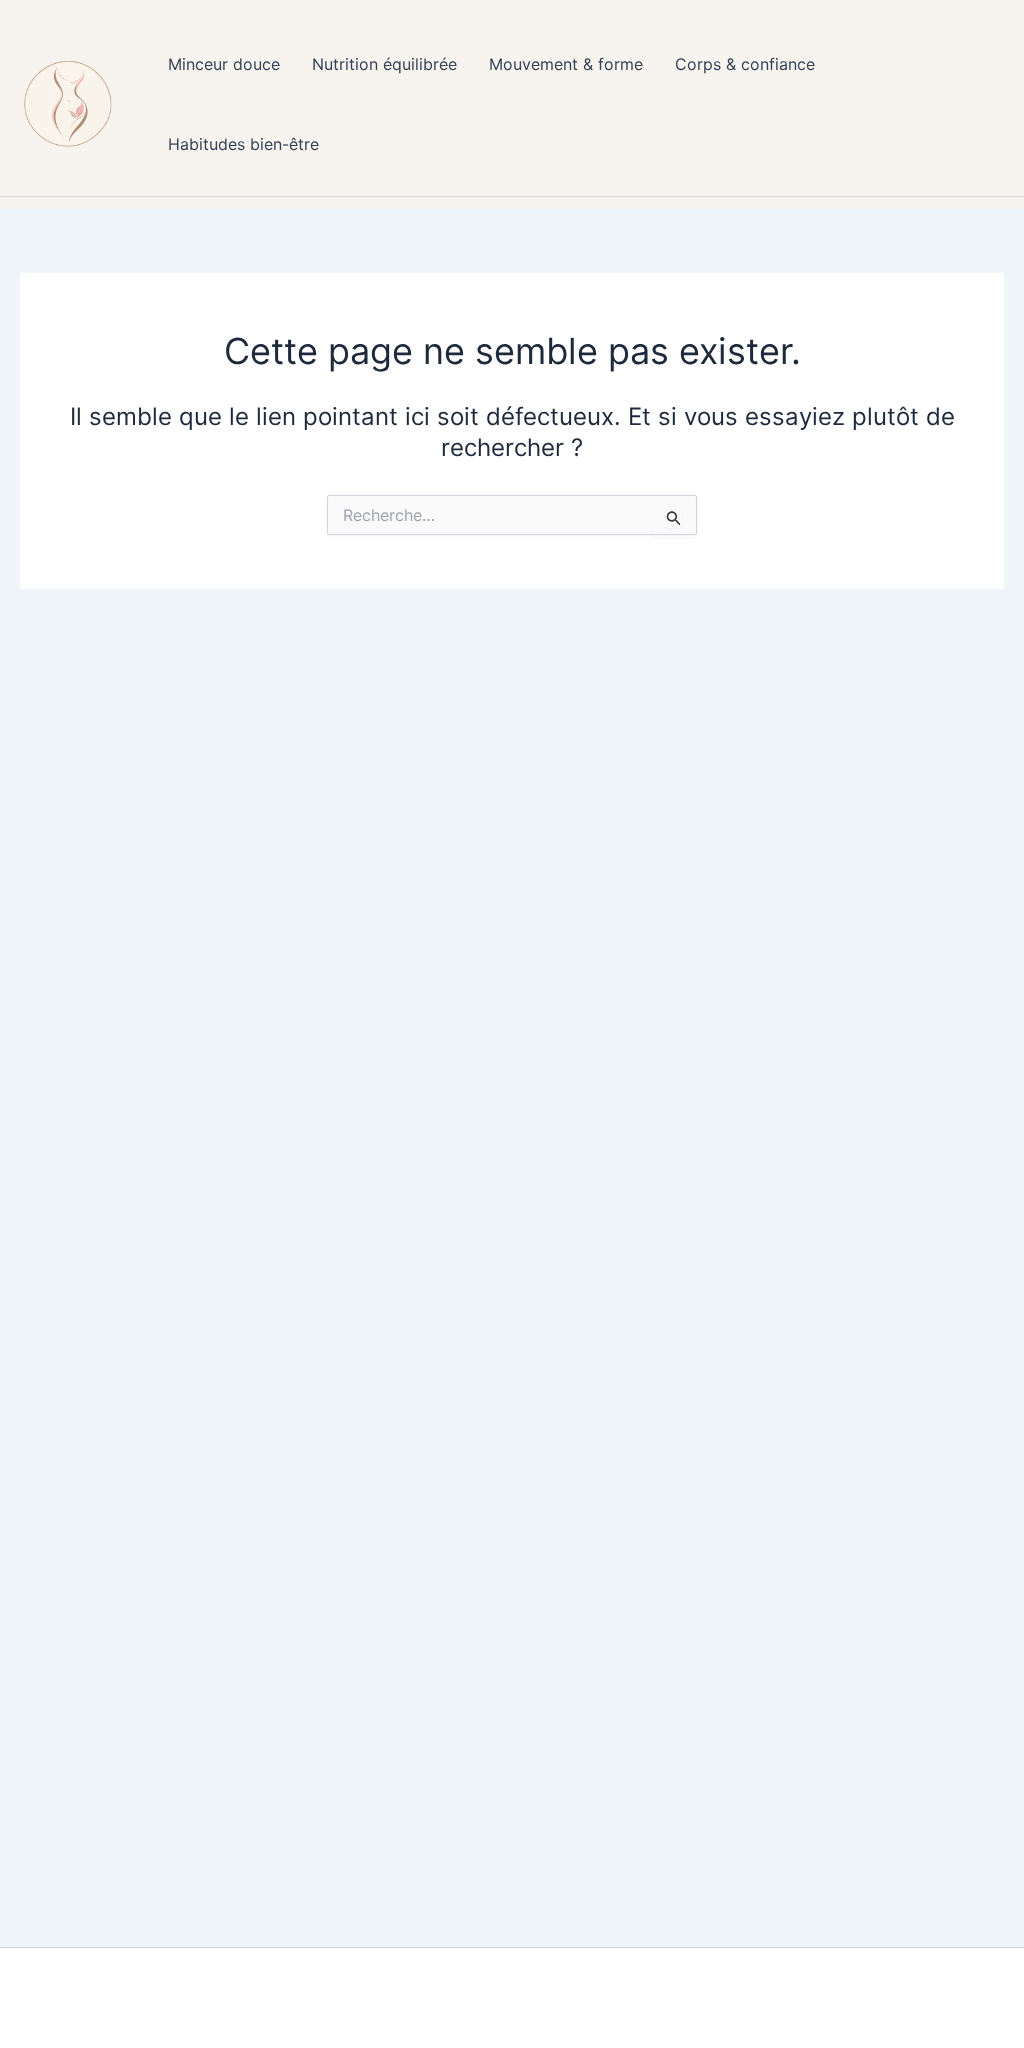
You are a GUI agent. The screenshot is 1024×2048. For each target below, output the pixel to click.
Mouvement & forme (566, 64)
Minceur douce (224, 64)
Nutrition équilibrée (384, 64)
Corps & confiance (745, 64)
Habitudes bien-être (243, 144)
